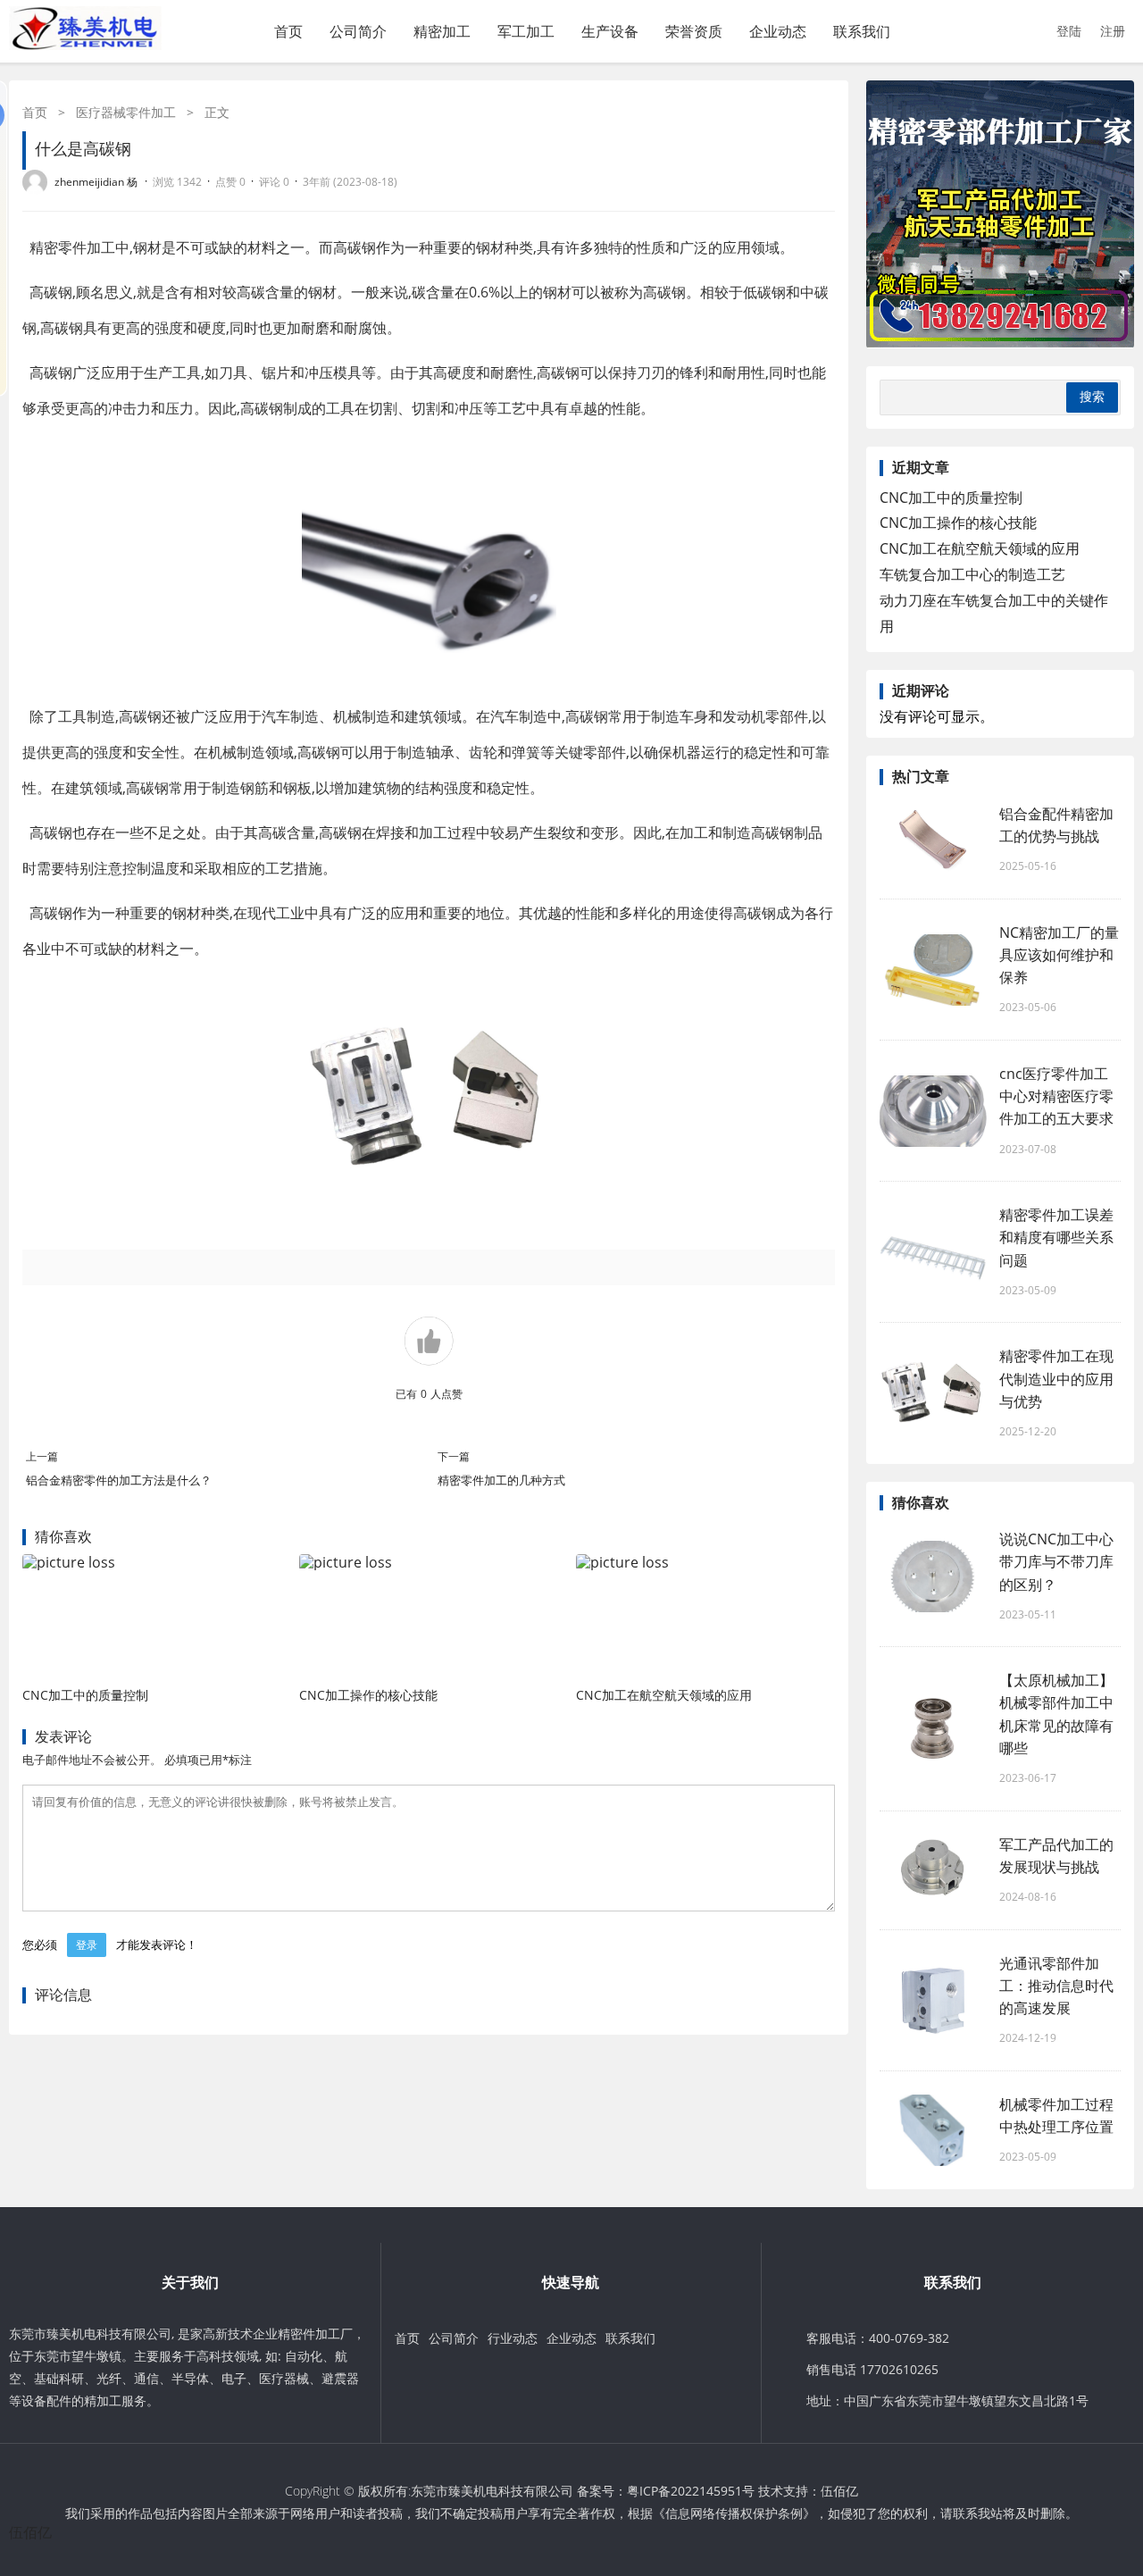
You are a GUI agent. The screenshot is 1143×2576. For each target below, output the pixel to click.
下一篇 (454, 1456)
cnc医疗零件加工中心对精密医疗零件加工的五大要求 (1056, 1096)
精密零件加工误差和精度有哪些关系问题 (1056, 1237)
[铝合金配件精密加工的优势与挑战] (933, 840)
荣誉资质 (694, 31)
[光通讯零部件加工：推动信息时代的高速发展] (933, 2000)
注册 (1113, 31)
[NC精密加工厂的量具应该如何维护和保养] (933, 970)
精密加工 (442, 31)
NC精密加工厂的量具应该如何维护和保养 (1059, 955)
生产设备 (610, 31)
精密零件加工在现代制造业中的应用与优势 (1056, 1378)
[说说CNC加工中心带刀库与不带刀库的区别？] (933, 1577)
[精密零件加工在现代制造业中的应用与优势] (933, 1393)
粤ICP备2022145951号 (691, 2491)
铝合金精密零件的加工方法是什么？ (119, 1480)
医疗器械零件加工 (126, 112)
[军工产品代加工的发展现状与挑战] (933, 1870)
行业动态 (513, 2338)
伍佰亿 (839, 2491)
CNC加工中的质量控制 (85, 1695)
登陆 (1069, 31)
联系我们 (862, 31)
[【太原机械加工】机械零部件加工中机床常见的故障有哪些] (933, 1728)
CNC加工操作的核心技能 (368, 1695)
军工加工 (526, 31)
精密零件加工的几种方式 (501, 1480)
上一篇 (42, 1456)
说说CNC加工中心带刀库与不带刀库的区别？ (1056, 1561)
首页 (288, 31)
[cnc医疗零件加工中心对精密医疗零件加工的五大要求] (933, 1111)
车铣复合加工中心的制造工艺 (972, 574)
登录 (87, 1945)
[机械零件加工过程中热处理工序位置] (933, 2130)
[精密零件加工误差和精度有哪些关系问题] (933, 1252)
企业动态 (778, 31)
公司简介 (358, 31)
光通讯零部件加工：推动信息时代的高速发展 (1056, 1986)
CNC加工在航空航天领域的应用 (664, 1695)
